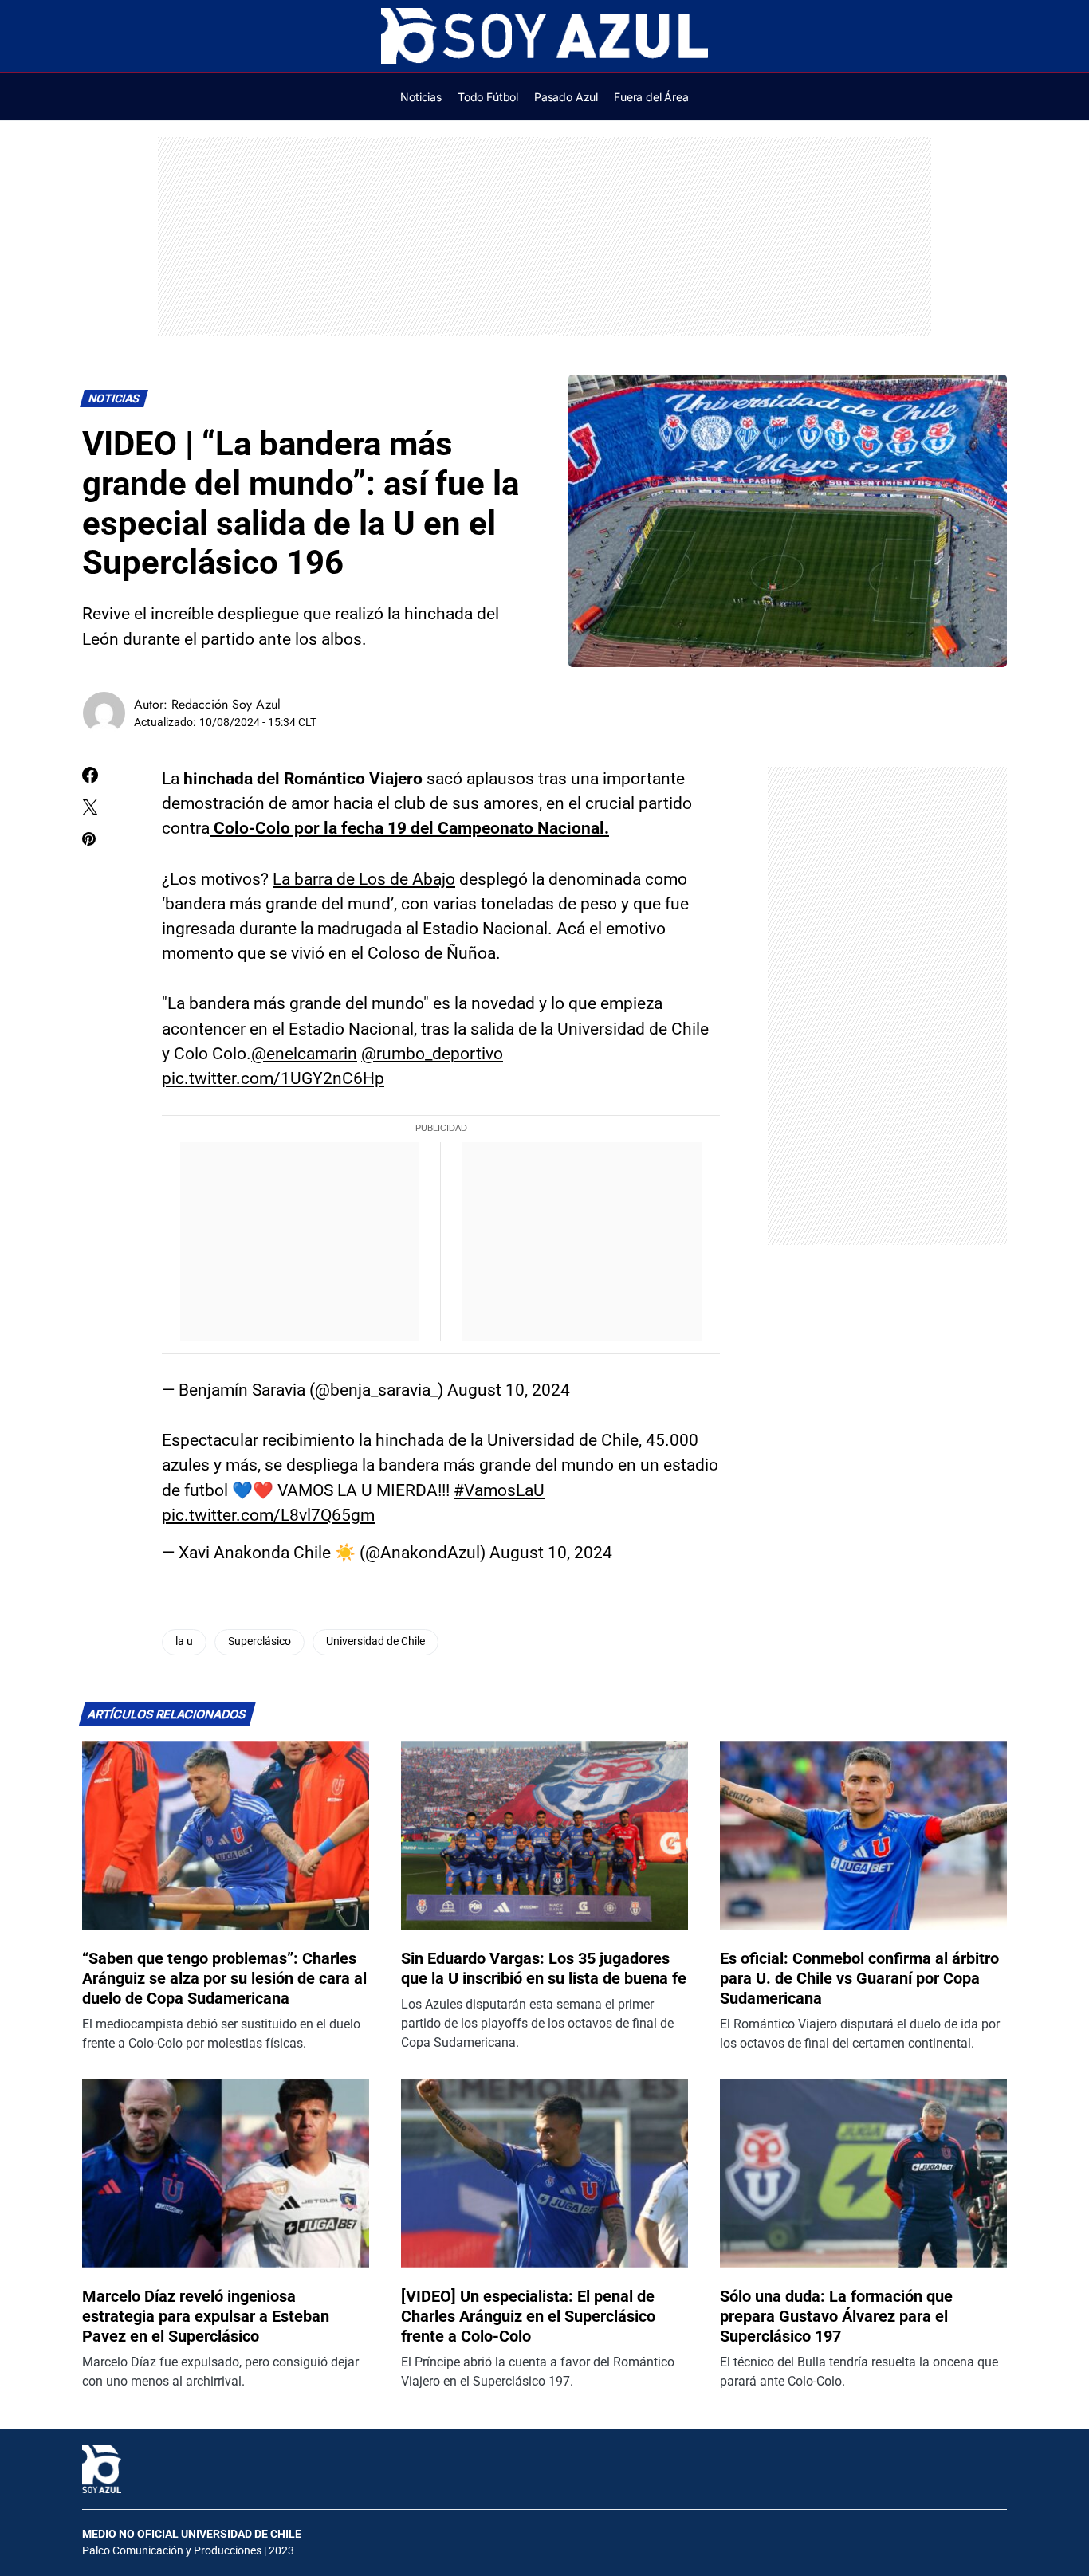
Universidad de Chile (375, 1641)
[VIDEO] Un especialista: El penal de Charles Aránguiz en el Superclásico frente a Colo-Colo (528, 2316)
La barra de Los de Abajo (364, 879)
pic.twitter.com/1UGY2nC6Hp (273, 1078)
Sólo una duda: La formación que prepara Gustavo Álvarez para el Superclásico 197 (836, 2316)
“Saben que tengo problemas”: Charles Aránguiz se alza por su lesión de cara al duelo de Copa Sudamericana (224, 1978)
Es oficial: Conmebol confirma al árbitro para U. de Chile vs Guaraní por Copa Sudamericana (859, 1978)
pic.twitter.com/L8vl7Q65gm (268, 1515)
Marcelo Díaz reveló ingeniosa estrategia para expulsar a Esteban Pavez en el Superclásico (206, 2316)
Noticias (114, 399)
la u (184, 1641)
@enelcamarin (304, 1054)
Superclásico (259, 1641)
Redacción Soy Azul (226, 704)
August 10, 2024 (509, 1390)
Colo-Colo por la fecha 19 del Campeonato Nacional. (409, 828)
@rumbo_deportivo (432, 1054)
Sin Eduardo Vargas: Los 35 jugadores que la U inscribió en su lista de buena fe (544, 1968)
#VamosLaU (499, 1490)
